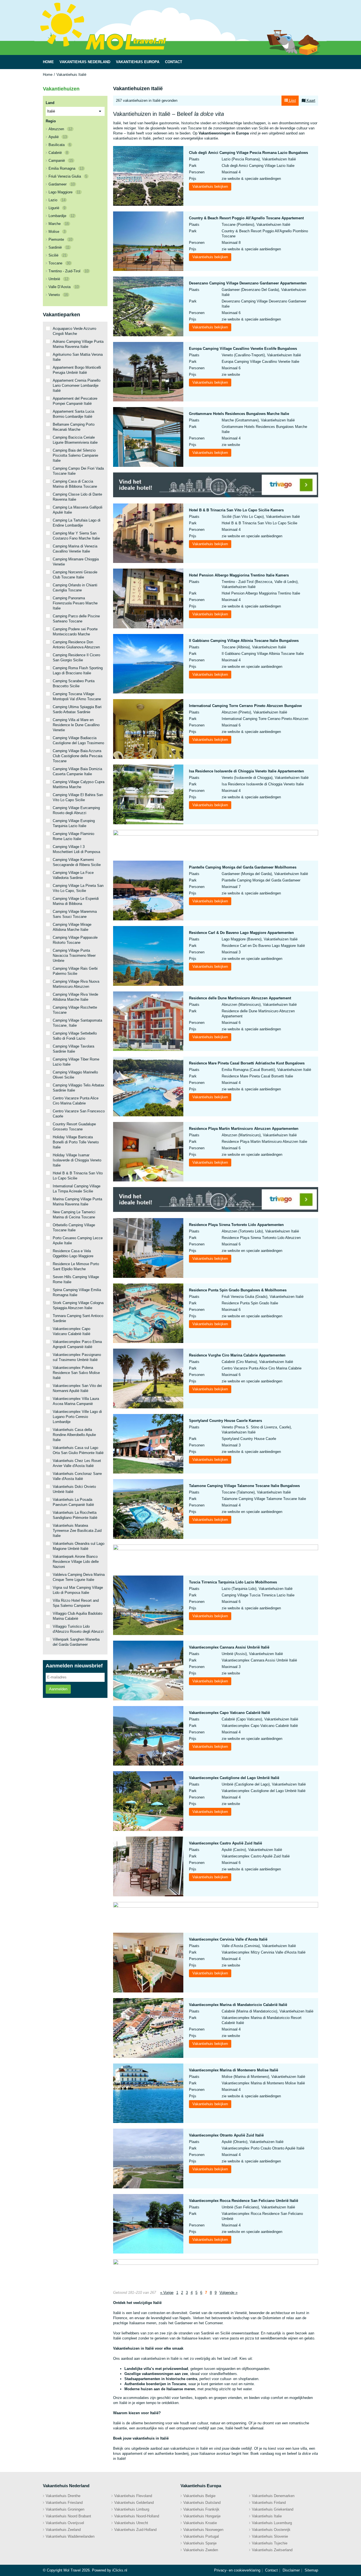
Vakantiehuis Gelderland (134, 2503)
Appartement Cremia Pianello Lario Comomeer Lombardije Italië (77, 385)
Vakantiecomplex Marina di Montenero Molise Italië (234, 2070)
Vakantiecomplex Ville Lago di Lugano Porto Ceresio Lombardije (77, 1417)
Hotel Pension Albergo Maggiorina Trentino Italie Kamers (239, 575)
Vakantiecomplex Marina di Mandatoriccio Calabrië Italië (238, 2005)
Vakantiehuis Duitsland (202, 2503)
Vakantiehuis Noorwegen (203, 2530)
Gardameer (62, 184)
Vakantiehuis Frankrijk (201, 2509)
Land (50, 103)
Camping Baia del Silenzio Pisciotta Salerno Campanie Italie (75, 455)
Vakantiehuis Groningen (65, 2509)
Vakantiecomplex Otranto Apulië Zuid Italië (226, 2135)
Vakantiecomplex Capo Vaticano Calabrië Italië (229, 1713)
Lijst (292, 100)
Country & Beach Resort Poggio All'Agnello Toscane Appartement (246, 218)
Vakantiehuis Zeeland (63, 2530)
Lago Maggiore (64, 192)
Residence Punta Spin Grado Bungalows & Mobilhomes (238, 1290)
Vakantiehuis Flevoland (133, 2496)
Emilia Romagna (66, 168)
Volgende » (228, 2293)
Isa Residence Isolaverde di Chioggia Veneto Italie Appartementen (246, 771)
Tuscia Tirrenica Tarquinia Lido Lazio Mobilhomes (233, 1582)
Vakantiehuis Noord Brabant (68, 2516)
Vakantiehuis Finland (269, 2503)
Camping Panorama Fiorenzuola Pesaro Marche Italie (75, 603)
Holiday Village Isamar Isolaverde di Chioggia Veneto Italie (77, 1160)
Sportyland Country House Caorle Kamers (225, 1421)
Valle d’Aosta (64, 287)
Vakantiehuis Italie (267, 2516)
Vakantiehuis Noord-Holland (137, 2516)
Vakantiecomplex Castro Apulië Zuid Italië (225, 1843)
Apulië (58, 137)
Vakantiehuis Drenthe (63, 2496)
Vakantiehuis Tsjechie (270, 2543)
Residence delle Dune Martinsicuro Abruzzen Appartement (240, 998)
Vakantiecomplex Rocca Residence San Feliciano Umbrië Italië (244, 2201)
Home (48, 75)
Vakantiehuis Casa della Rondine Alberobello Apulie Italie (74, 1435)
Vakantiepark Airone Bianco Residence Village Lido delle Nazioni (76, 1562)
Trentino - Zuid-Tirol (69, 271)
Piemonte (60, 239)
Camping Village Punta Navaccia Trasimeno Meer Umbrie (74, 955)
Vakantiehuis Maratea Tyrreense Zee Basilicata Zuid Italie (77, 1531)
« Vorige (167, 2293)
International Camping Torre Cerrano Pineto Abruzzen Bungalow (245, 706)
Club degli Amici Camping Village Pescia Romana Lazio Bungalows (248, 153)
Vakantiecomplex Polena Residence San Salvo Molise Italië (76, 1373)
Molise (57, 232)
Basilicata (60, 145)
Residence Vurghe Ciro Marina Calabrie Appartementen (237, 1355)
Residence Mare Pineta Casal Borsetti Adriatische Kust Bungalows (247, 1063)
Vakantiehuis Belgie (199, 2496)
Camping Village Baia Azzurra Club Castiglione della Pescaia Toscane (78, 756)
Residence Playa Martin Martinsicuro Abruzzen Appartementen (244, 1129)
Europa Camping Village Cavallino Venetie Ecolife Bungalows (243, 349)
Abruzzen (60, 129)
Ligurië (57, 208)
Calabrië (58, 153)
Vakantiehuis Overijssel (65, 2523)
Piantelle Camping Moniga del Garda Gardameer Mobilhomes (243, 867)
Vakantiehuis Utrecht (131, 2523)
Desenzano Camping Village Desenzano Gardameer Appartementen (248, 283)
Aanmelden (58, 1689)
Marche (59, 224)
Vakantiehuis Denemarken (273, 2496)
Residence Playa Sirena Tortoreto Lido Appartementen (236, 1225)
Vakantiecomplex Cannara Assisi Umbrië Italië (229, 1647)
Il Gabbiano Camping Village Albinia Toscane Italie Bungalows (244, 641)
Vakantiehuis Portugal (201, 2536)
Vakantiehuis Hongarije (202, 2516)
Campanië (61, 161)
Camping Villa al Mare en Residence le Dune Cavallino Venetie (76, 725)
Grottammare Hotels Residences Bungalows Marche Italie (239, 414)
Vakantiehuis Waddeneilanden (70, 2536)
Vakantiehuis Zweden (201, 2550)
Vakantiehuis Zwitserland (272, 2550)
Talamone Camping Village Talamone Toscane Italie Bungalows (244, 1486)
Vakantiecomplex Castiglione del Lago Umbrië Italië (234, 1778)
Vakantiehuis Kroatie (200, 2523)
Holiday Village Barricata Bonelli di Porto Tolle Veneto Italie (76, 1142)
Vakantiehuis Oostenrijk (271, 2530)
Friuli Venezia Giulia (68, 176)
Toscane (60, 263)
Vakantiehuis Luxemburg (272, 2523)
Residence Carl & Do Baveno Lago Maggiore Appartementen (241, 933)
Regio (51, 121)
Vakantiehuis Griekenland (273, 2509)
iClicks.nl (120, 2570)
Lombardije (61, 216)
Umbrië (58, 279)
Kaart (310, 100)
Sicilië (58, 255)
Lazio (57, 200)
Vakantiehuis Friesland (64, 2503)
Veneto (58, 295)
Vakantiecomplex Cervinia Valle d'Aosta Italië (228, 1939)
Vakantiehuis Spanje (200, 2543)
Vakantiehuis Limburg (132, 2509)
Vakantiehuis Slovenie (270, 2536)
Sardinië (59, 247)
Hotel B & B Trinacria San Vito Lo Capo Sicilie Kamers (236, 510)
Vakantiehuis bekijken (210, 186)
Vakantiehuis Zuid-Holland (135, 2530)
